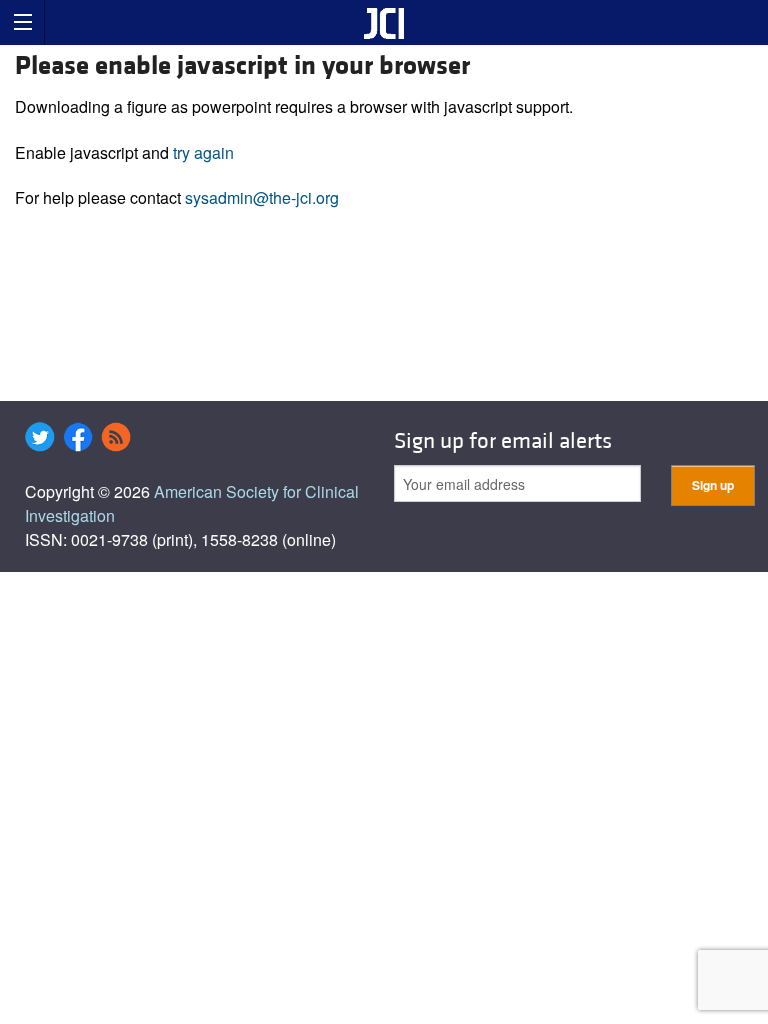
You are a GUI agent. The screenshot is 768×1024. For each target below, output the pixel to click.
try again (203, 152)
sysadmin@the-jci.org (262, 197)
